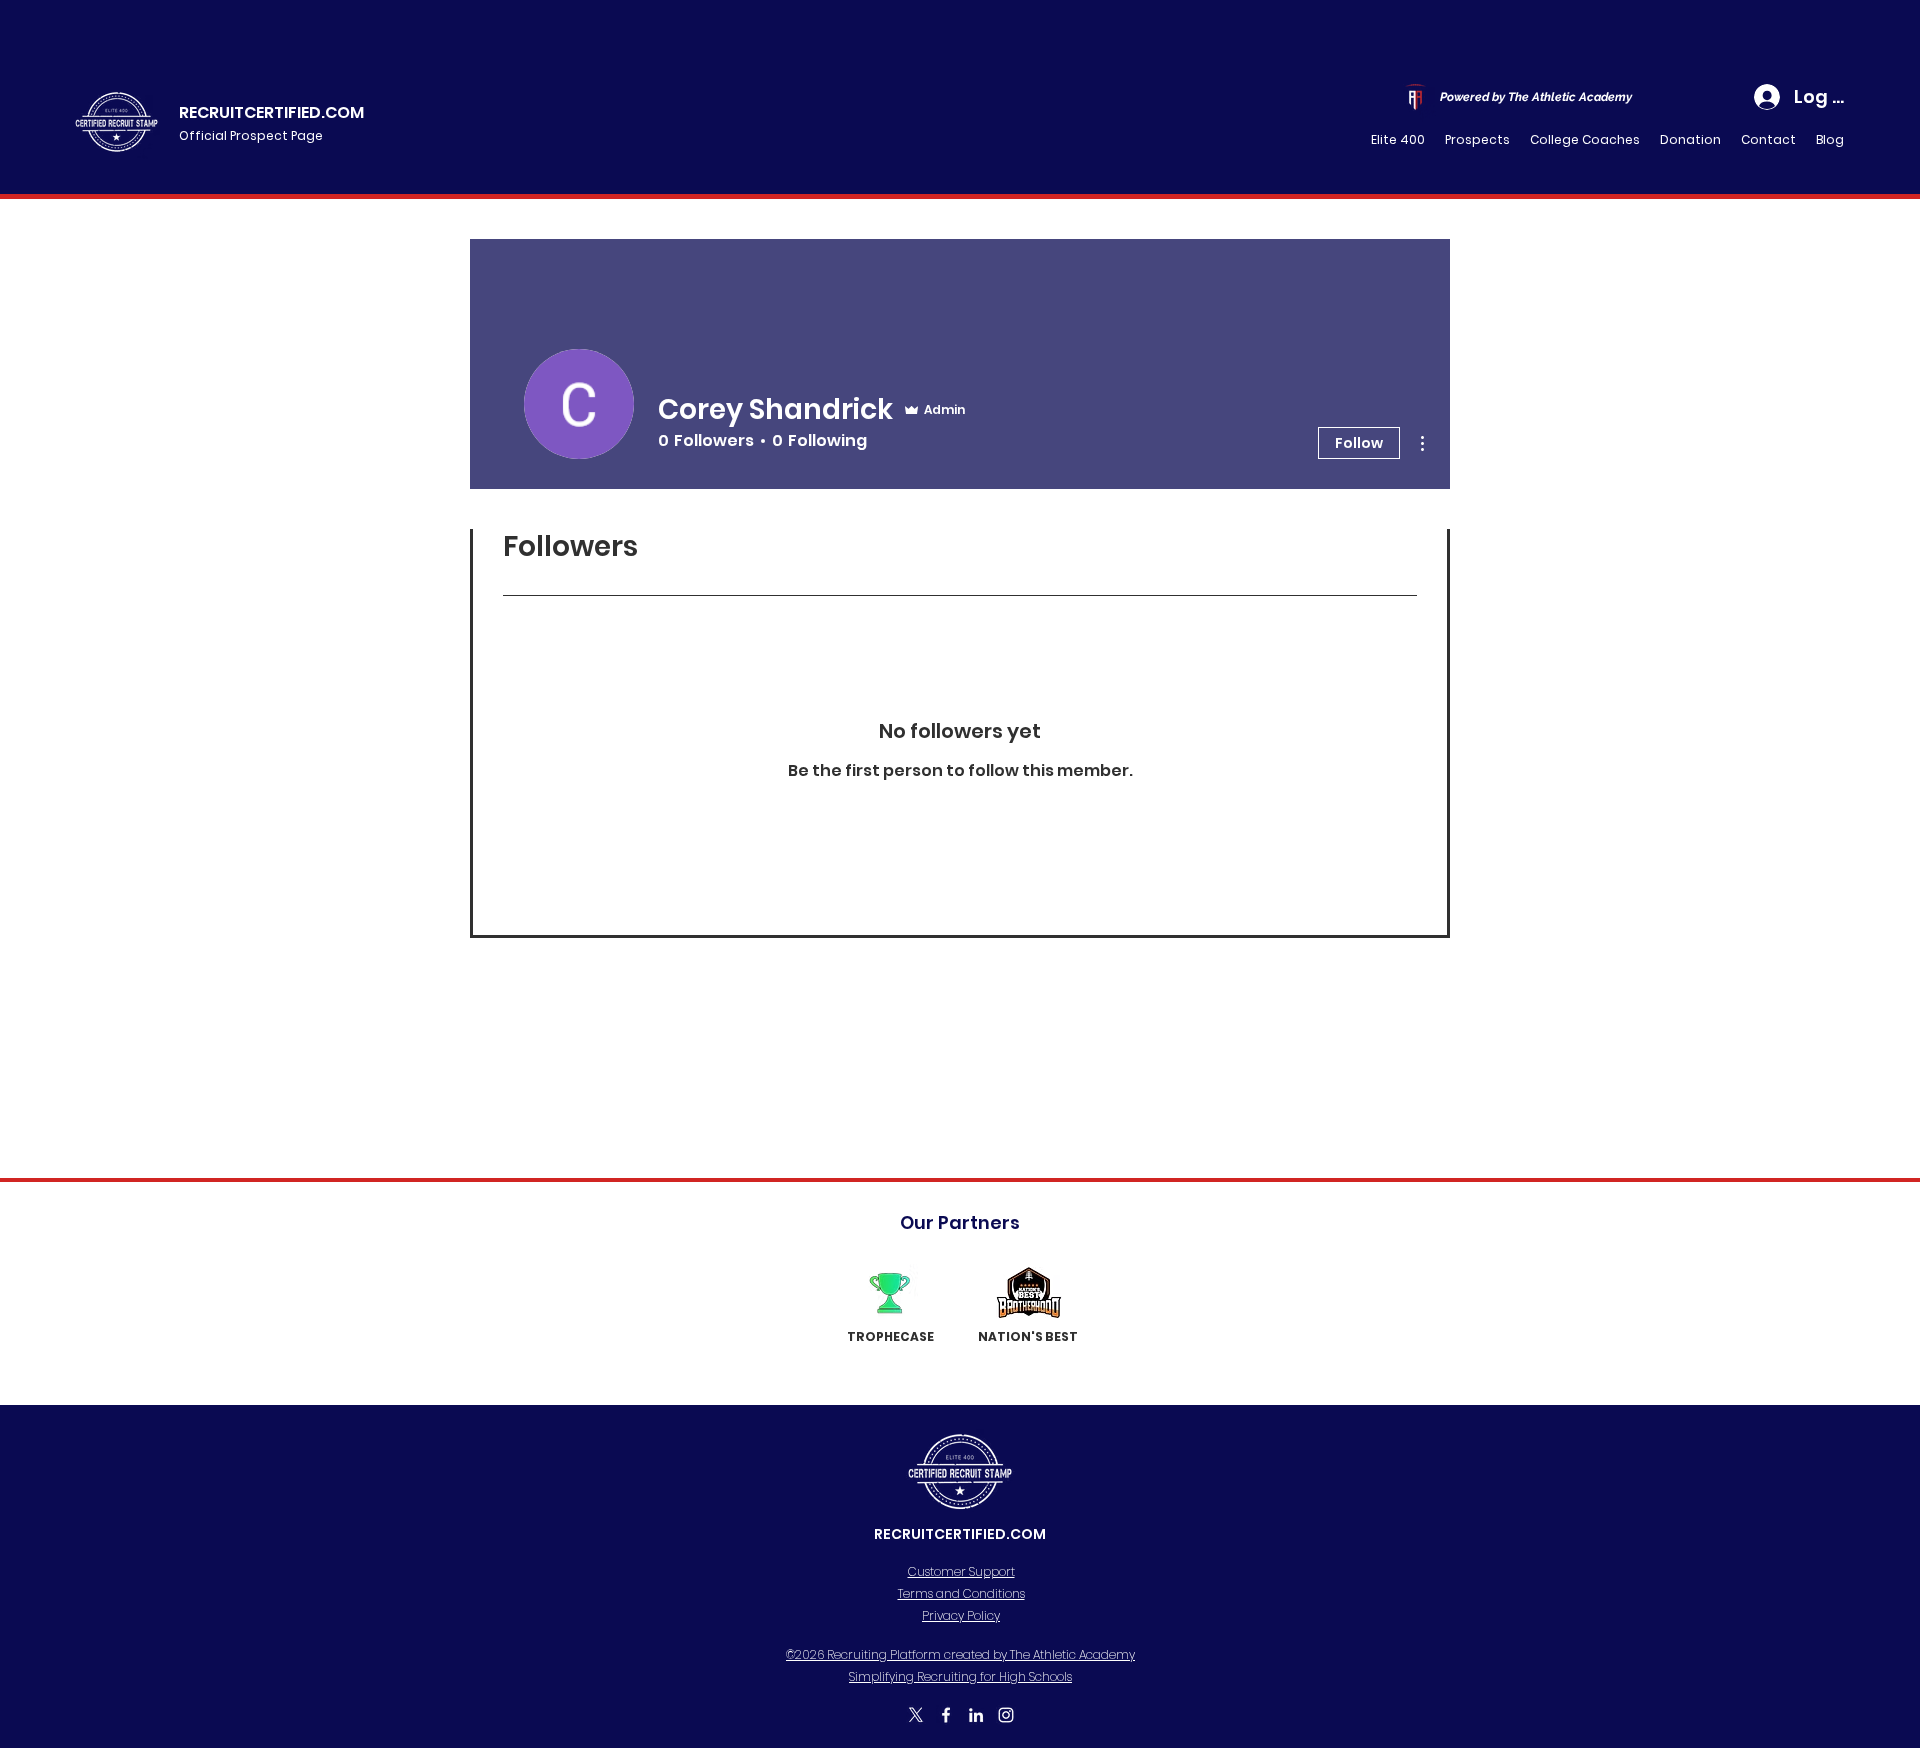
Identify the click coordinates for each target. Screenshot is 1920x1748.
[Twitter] (916, 1715)
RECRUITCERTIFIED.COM (271, 112)
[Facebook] (946, 1715)
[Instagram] (1006, 1715)
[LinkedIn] (976, 1715)
